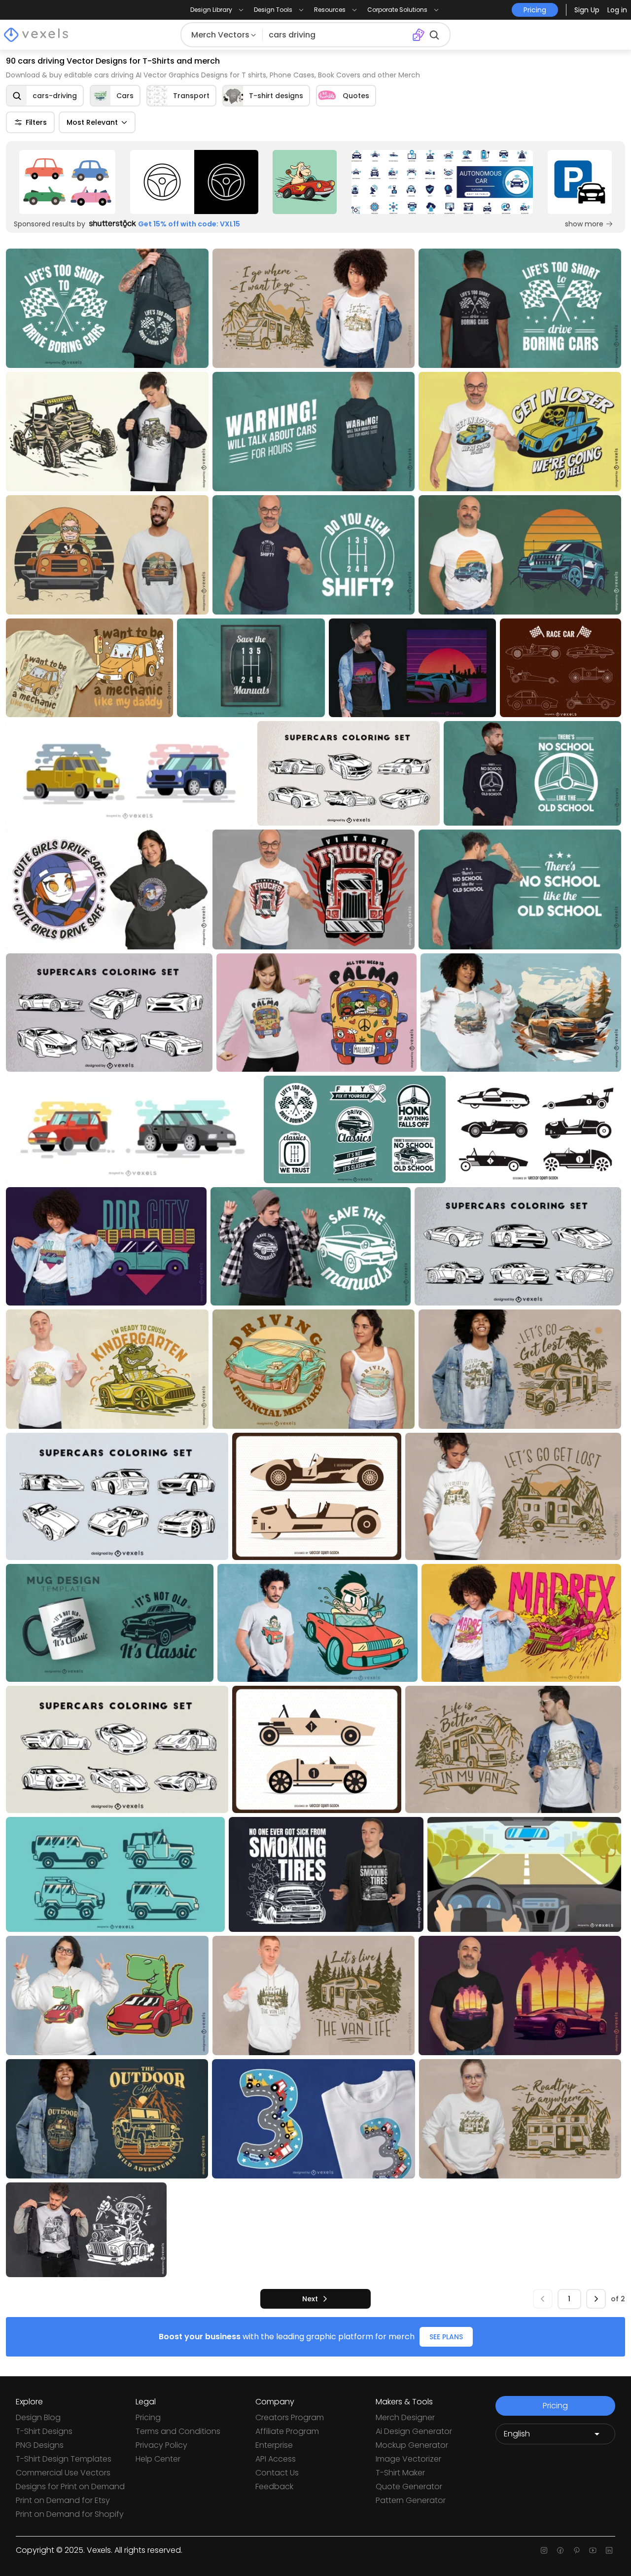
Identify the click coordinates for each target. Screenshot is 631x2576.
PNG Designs (40, 2445)
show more (584, 224)
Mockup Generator (412, 2445)
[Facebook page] (560, 2550)
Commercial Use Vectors (63, 2473)
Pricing (148, 2417)
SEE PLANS (446, 2337)
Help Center (158, 2459)
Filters (36, 122)
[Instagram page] (544, 2550)
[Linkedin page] (609, 2550)
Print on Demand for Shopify (70, 2514)
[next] (596, 2299)
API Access (276, 2459)
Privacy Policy (161, 2445)
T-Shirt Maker (400, 2473)
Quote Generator (409, 2486)
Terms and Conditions (178, 2431)
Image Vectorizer (408, 2459)
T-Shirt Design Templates (64, 2459)
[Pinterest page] (577, 2550)
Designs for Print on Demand (70, 2486)
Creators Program (290, 2417)
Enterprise (274, 2445)
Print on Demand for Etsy (63, 2500)
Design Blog (38, 2417)
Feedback (274, 2486)
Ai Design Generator (414, 2431)
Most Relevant (92, 122)
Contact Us (277, 2473)
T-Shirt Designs (44, 2431)
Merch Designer (405, 2417)
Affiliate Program (287, 2431)
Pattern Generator (411, 2500)
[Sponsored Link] (67, 182)
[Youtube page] (593, 2550)
